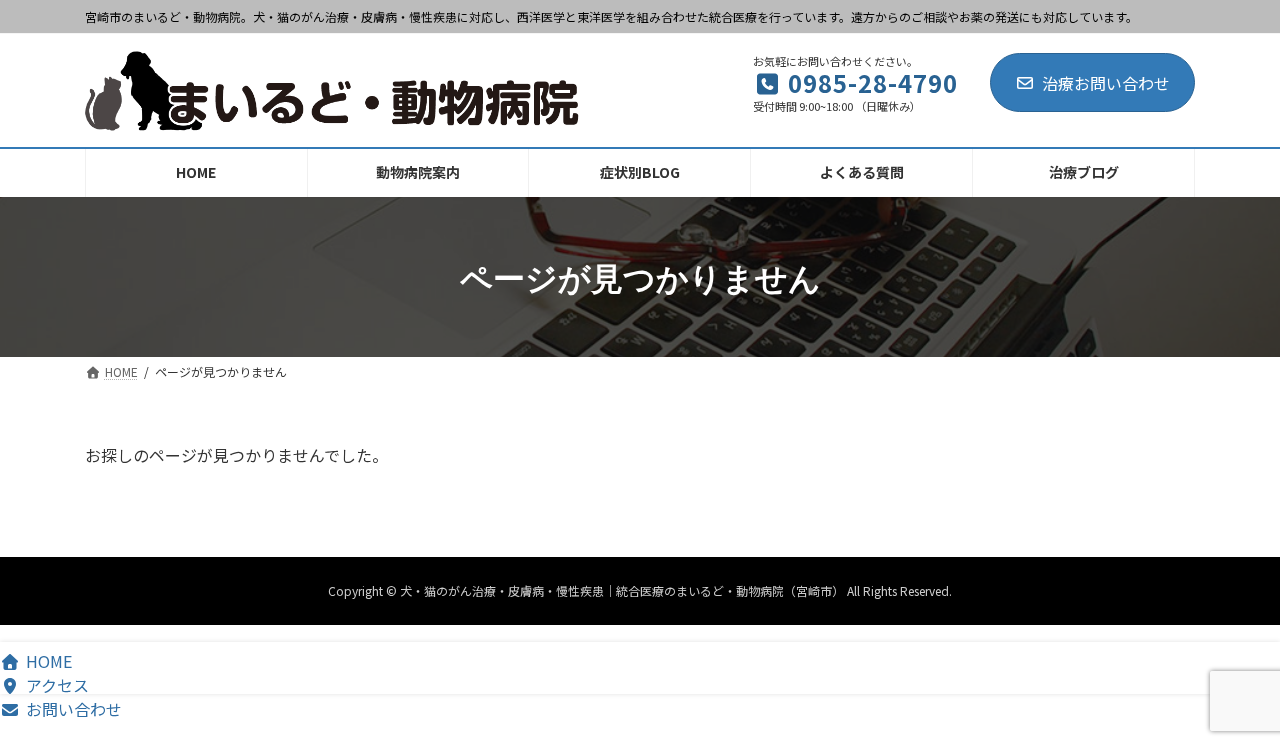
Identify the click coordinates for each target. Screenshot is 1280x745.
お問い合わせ (74, 709)
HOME (49, 661)
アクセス (57, 685)
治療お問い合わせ (1106, 83)
